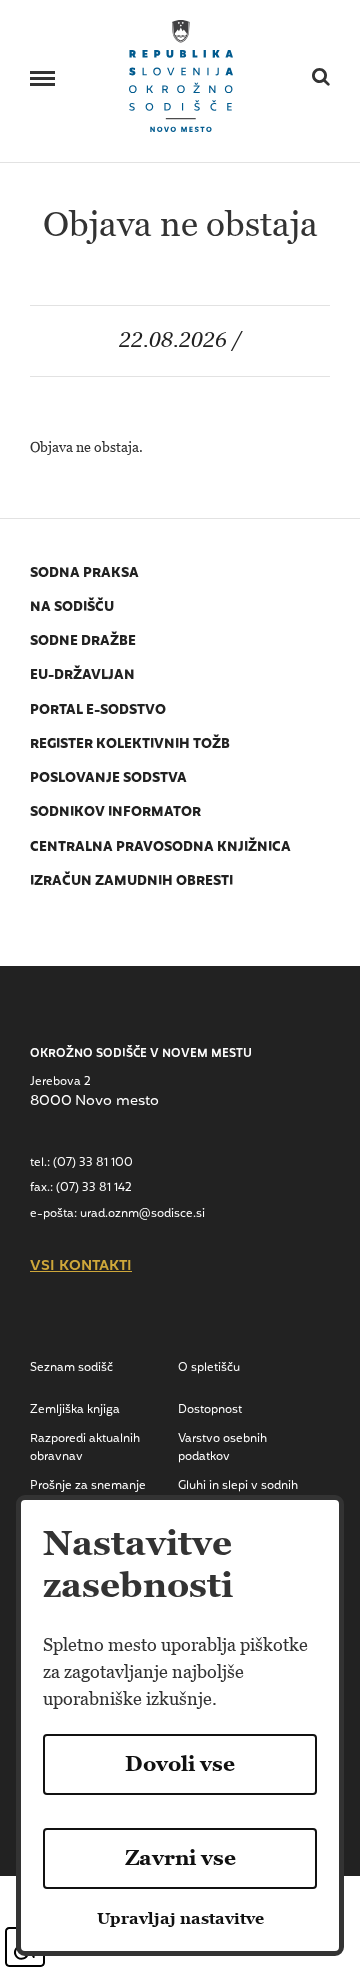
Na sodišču (72, 607)
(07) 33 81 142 (94, 1188)
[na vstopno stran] (181, 75)
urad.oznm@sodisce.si (142, 1214)
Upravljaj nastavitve (180, 1918)
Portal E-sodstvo (98, 710)
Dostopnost (210, 1410)
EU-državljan (82, 675)
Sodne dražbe (83, 641)
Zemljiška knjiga (75, 1410)
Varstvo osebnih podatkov (222, 1448)
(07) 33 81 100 (93, 1163)
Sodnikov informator (115, 812)
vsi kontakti (81, 1267)
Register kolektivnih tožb (130, 744)
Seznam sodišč (71, 1368)
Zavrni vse (180, 1858)
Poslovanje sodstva (108, 778)
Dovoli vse (180, 1764)
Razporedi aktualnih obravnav (85, 1448)
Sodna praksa (84, 573)
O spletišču (209, 1368)
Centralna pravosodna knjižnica (160, 847)
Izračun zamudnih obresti (131, 881)
